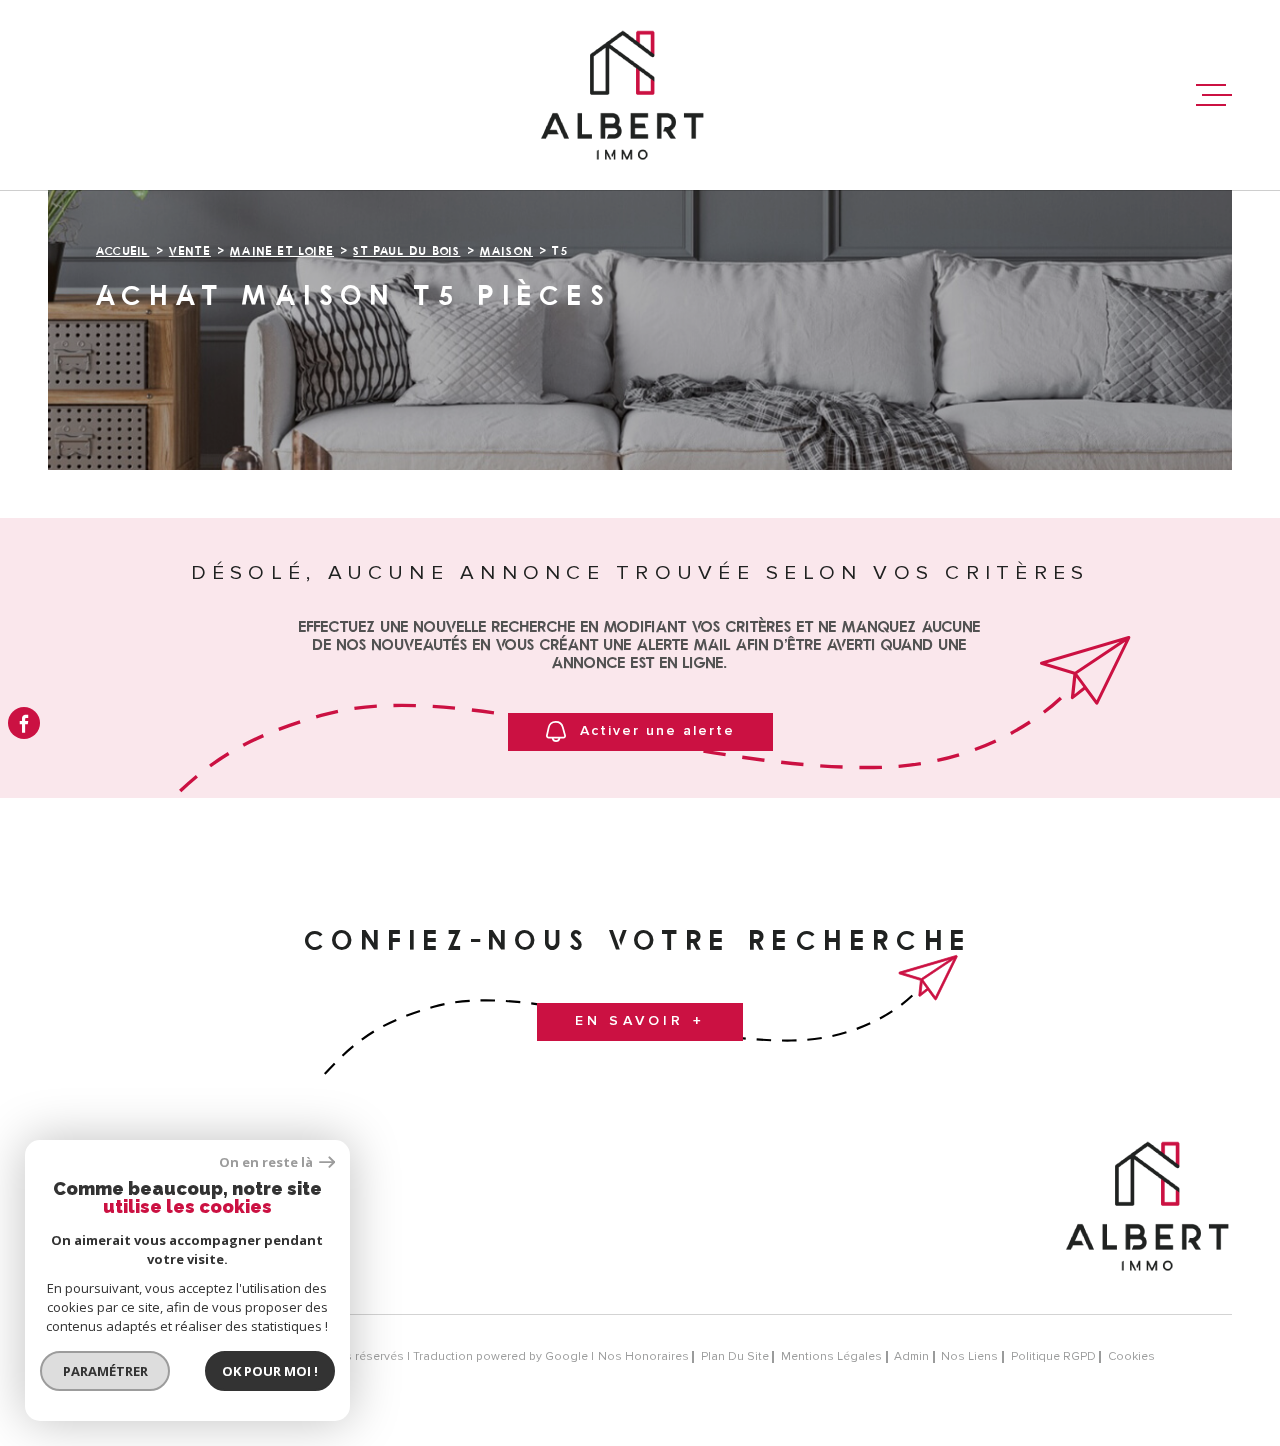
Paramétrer (105, 1371)
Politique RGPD (1053, 1356)
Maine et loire (282, 250)
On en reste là (267, 1162)
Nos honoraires (643, 1356)
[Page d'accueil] (622, 95)
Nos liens (969, 1356)
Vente (190, 250)
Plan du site (735, 1356)
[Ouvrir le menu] (1214, 95)
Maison (506, 250)
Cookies (1131, 1357)
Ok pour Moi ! (270, 1371)
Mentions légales (831, 1356)
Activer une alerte (657, 731)
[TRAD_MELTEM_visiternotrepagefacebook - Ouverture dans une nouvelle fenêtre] (24, 723)
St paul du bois (406, 250)
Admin (911, 1356)
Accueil (122, 250)
